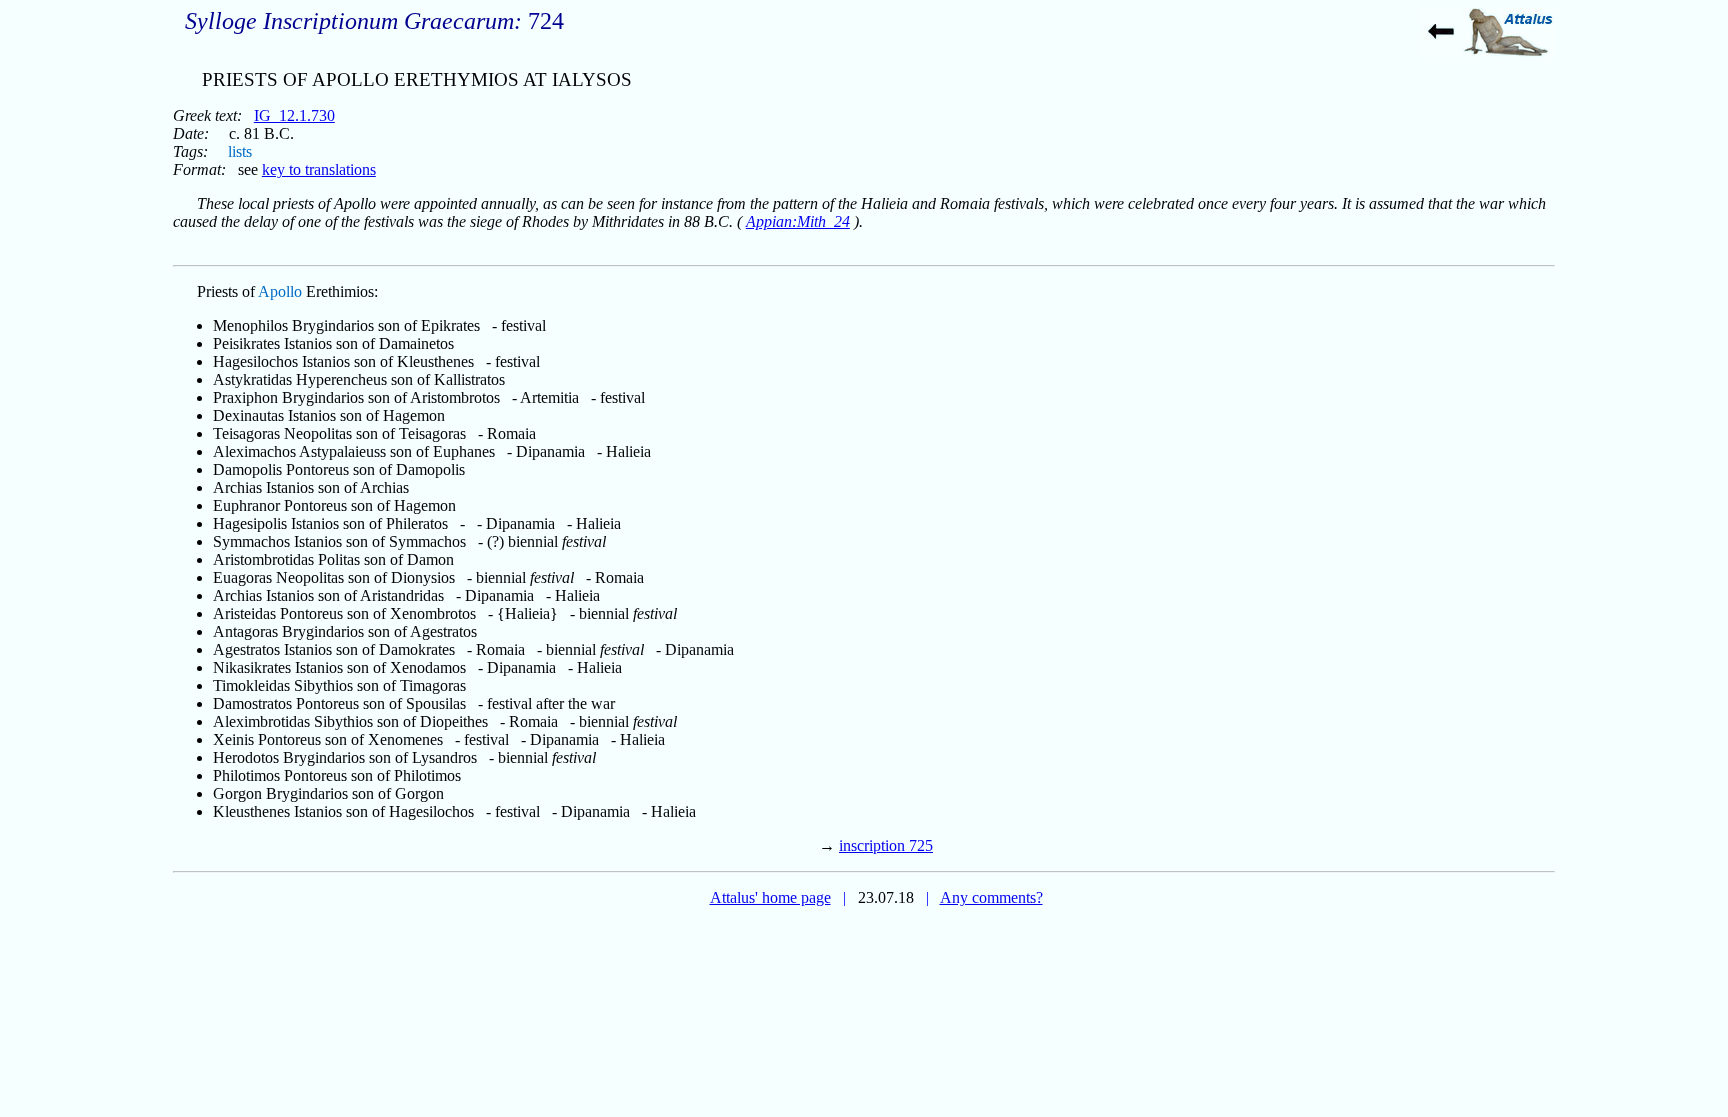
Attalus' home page (770, 897)
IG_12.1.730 (294, 115)
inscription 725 (886, 845)
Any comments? (991, 897)
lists (240, 151)
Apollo (280, 291)
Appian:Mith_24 (798, 221)
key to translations (319, 169)
